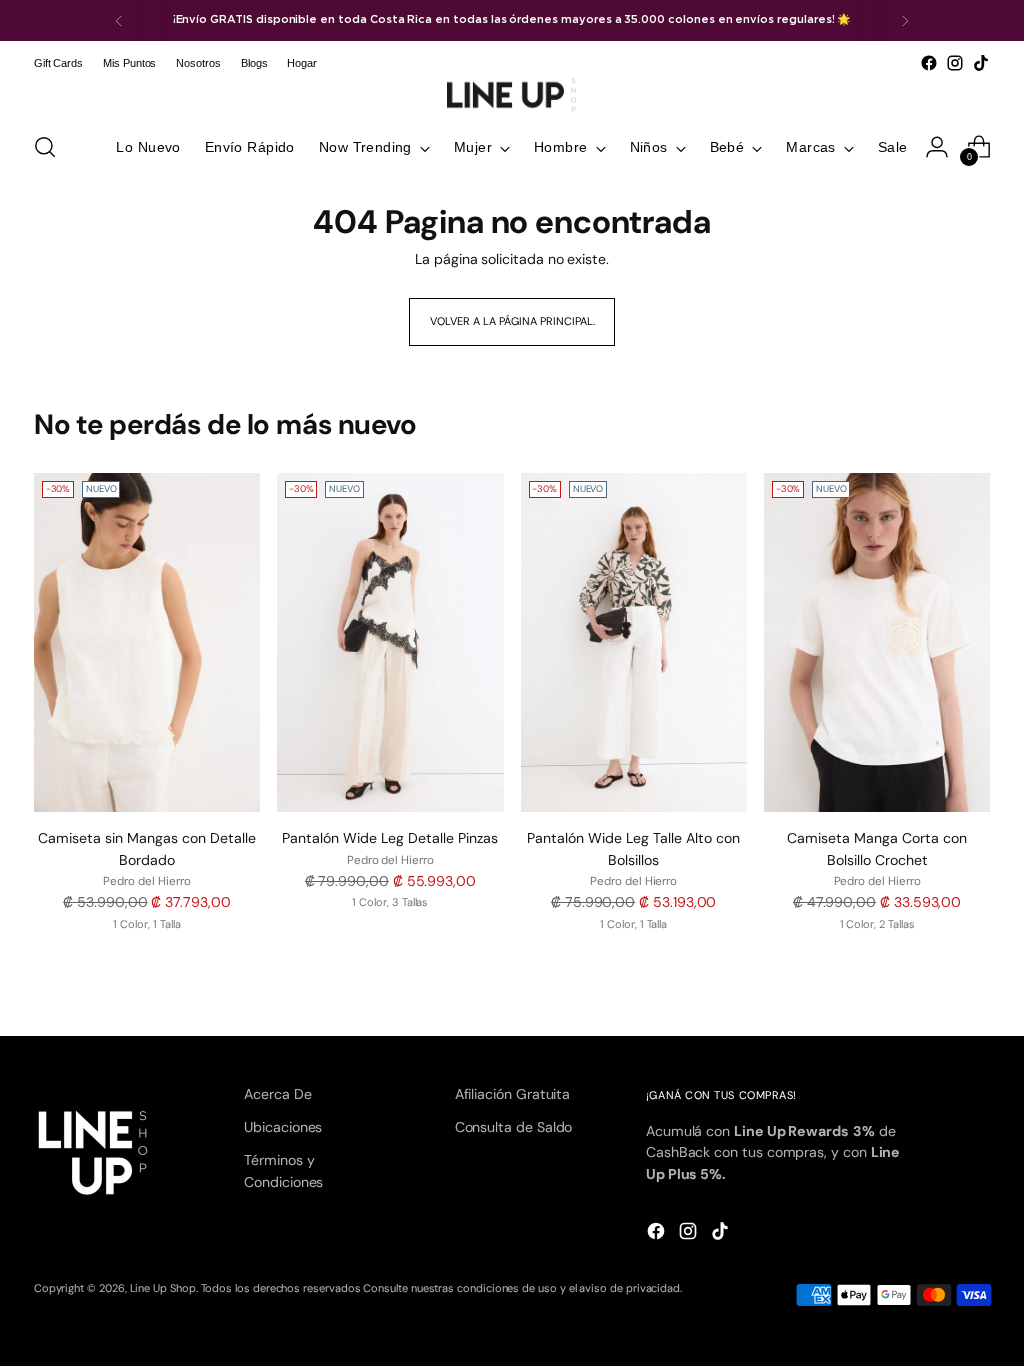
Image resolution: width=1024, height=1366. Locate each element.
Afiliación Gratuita (513, 1094)
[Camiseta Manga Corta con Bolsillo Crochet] (877, 643)
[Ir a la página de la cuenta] (937, 147)
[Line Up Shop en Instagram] (955, 63)
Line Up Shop (163, 1288)
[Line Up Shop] (512, 95)
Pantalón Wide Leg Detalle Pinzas (390, 838)
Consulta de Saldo (514, 1127)
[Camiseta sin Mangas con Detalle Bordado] (147, 643)
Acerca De (277, 1094)
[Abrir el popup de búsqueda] (45, 147)
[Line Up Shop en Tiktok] (981, 63)
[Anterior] (119, 20)
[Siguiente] (905, 20)
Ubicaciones (283, 1127)
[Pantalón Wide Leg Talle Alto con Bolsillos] (634, 643)
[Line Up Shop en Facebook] (929, 63)
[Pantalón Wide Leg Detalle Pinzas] (390, 643)
